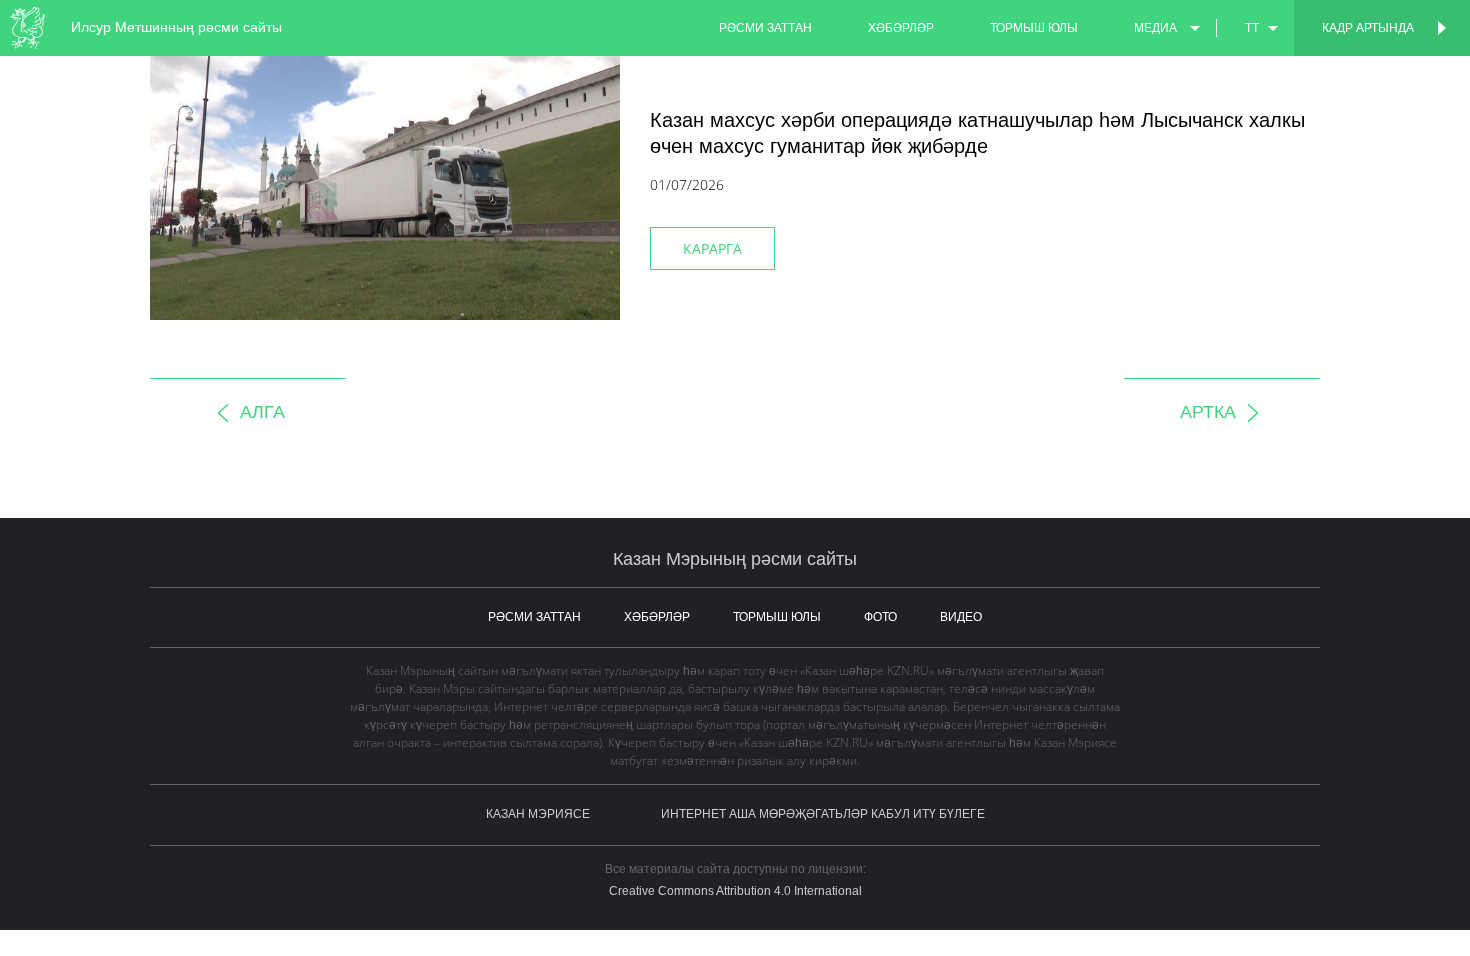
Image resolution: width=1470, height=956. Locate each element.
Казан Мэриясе (538, 814)
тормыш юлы (1034, 28)
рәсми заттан (765, 28)
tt (1252, 28)
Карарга (712, 248)
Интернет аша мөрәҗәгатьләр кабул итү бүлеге (823, 814)
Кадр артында (1368, 28)
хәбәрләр (901, 28)
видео (961, 617)
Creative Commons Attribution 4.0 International (735, 891)
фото (880, 617)
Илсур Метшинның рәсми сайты (176, 27)
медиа (1155, 28)
